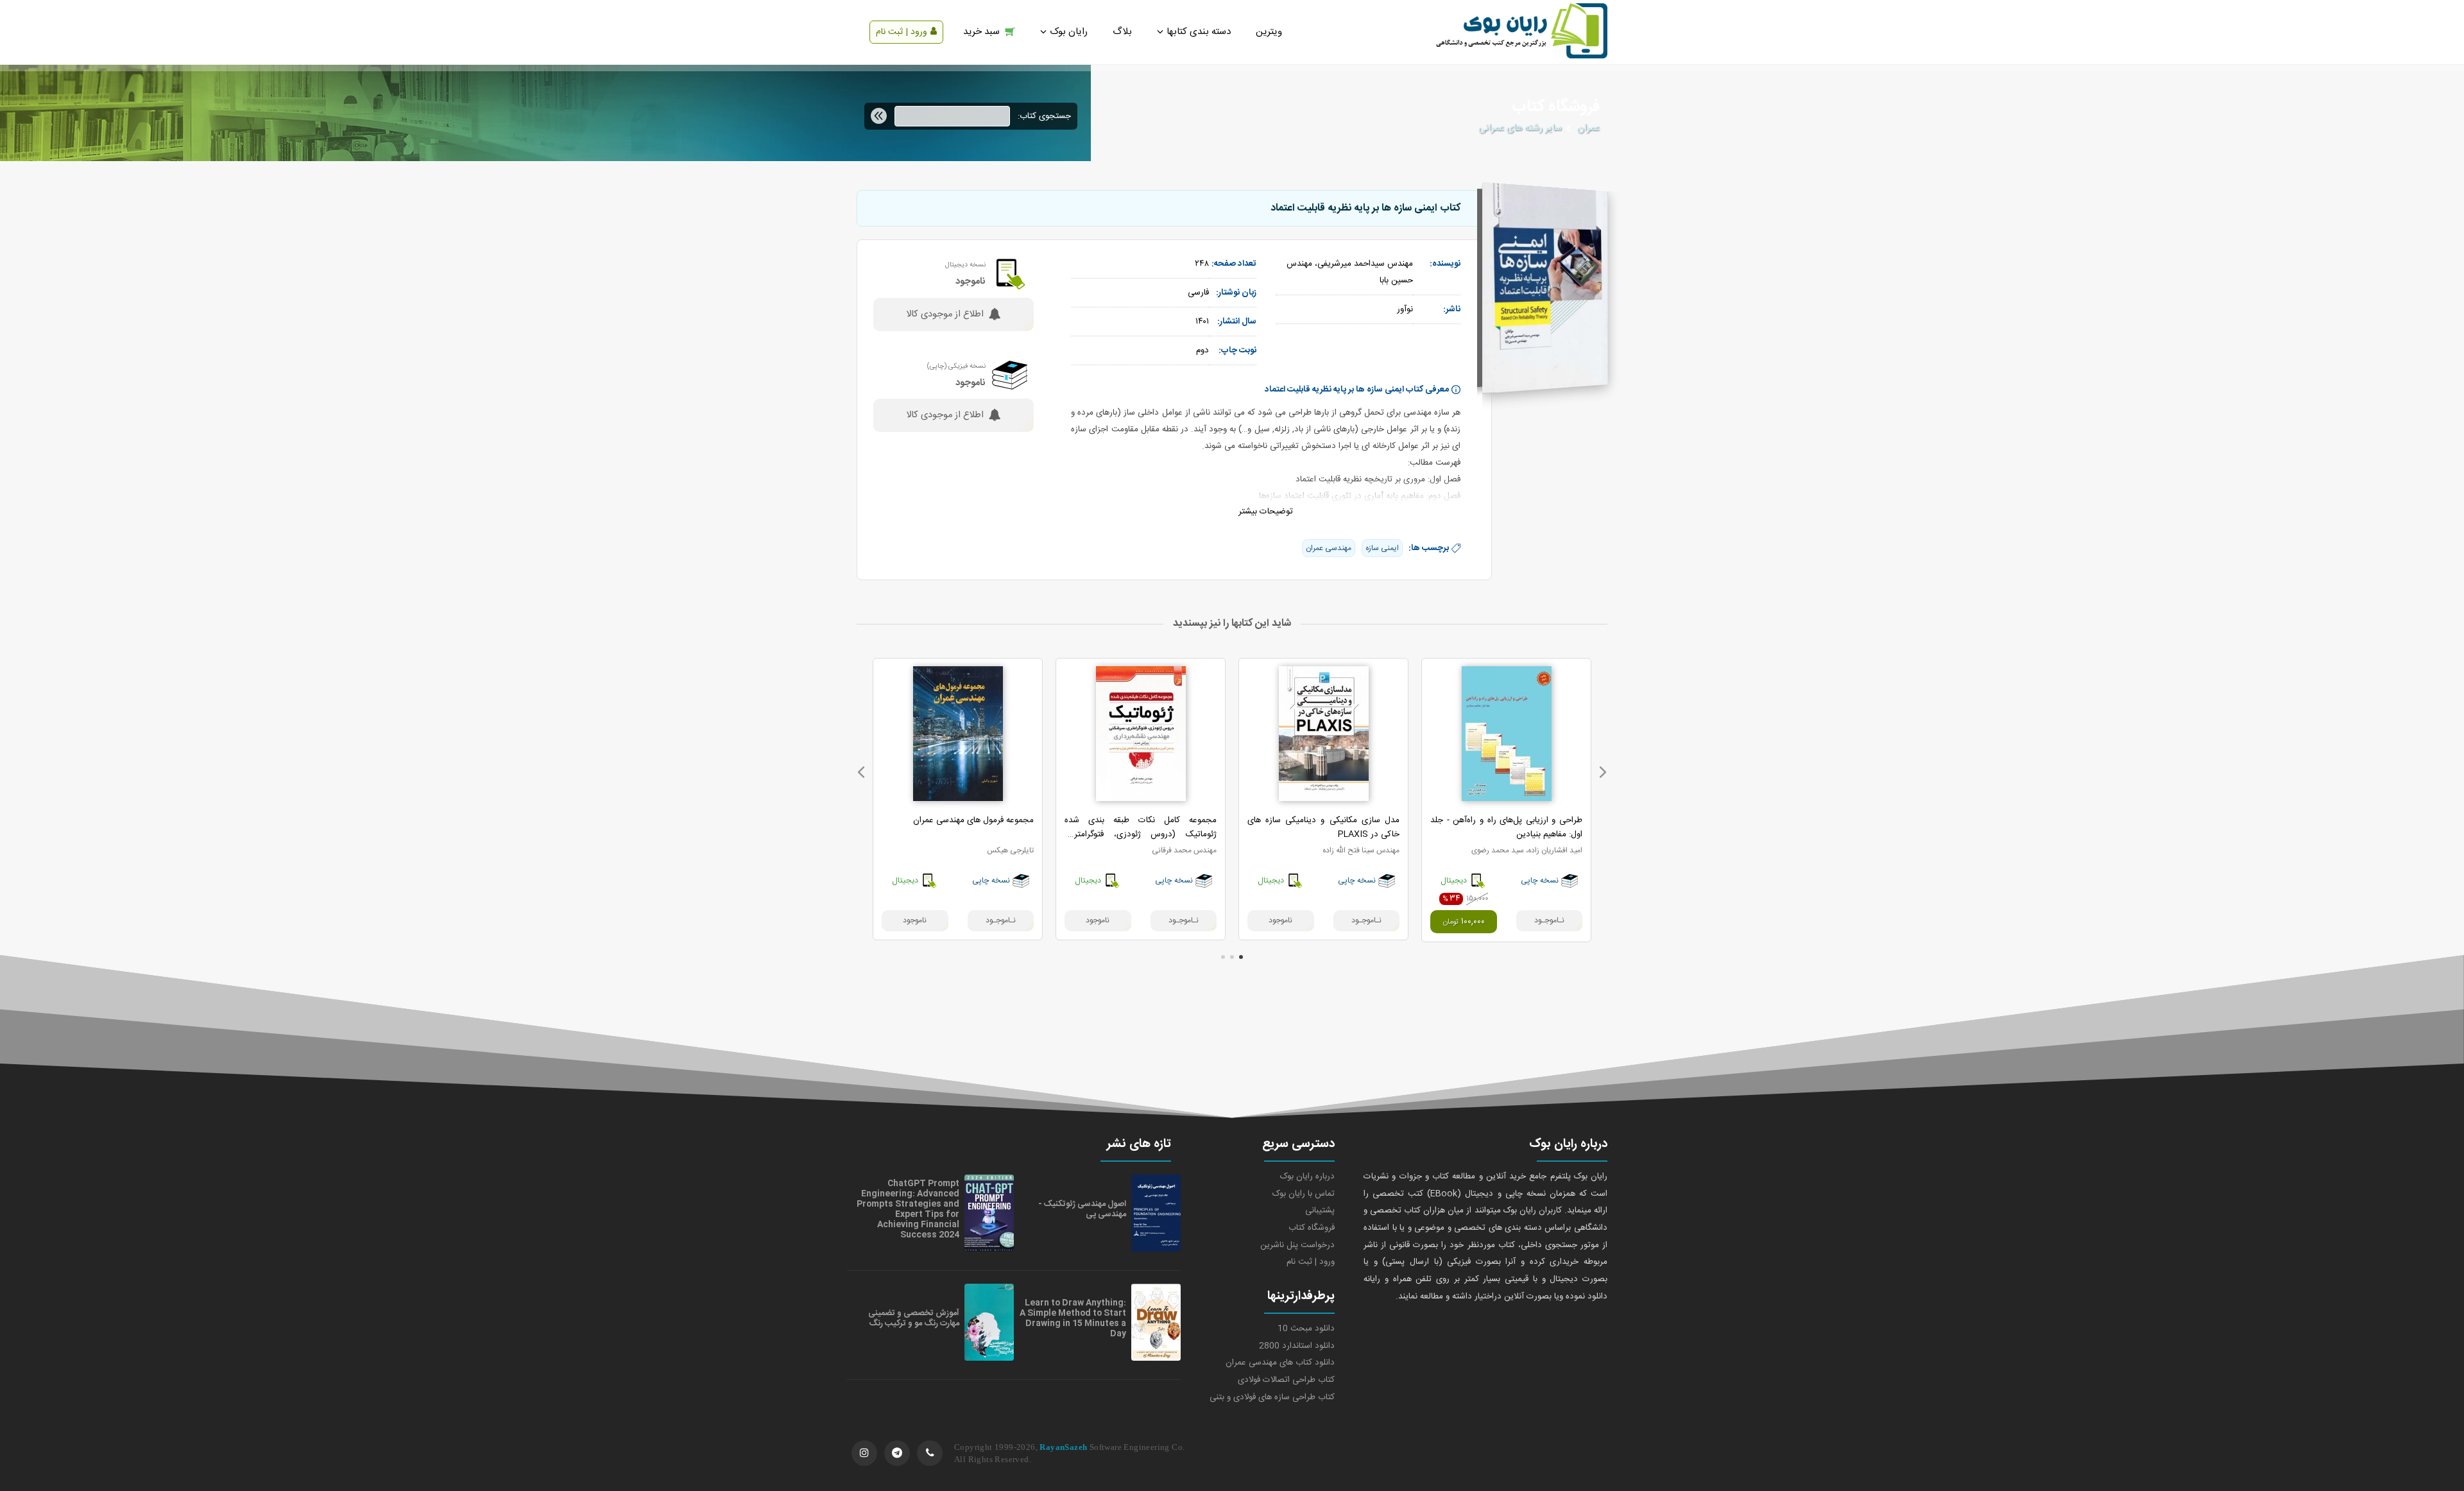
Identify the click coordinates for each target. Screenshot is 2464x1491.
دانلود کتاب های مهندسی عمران (1280, 1363)
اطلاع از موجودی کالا (945, 315)
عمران (1588, 128)
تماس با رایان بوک (1304, 1194)
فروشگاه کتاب (1312, 1228)
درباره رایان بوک (1307, 1176)
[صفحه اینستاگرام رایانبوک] (864, 1453)
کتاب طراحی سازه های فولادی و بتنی (1272, 1397)
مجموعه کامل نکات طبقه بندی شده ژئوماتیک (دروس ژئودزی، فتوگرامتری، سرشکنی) (1141, 834)
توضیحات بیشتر (1266, 512)
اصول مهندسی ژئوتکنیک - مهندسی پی (1082, 1209)
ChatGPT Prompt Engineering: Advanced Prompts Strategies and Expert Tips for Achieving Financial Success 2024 (908, 1209)
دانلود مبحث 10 (1306, 1329)
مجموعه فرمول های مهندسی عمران (973, 820)
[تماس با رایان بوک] (930, 1453)
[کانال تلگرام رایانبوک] (897, 1453)
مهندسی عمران (1329, 548)
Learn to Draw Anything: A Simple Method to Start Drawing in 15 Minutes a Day (1073, 1318)
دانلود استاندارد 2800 (1297, 1346)
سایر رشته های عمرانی (1520, 128)
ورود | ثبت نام (902, 32)
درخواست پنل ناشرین (1297, 1245)
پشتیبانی (1320, 1211)
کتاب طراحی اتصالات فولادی (1286, 1380)
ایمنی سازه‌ (1382, 548)
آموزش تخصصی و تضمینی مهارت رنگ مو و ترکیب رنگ (914, 1318)
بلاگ (1122, 32)
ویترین (1269, 32)
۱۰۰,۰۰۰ (1464, 922)
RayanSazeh (1063, 1447)
